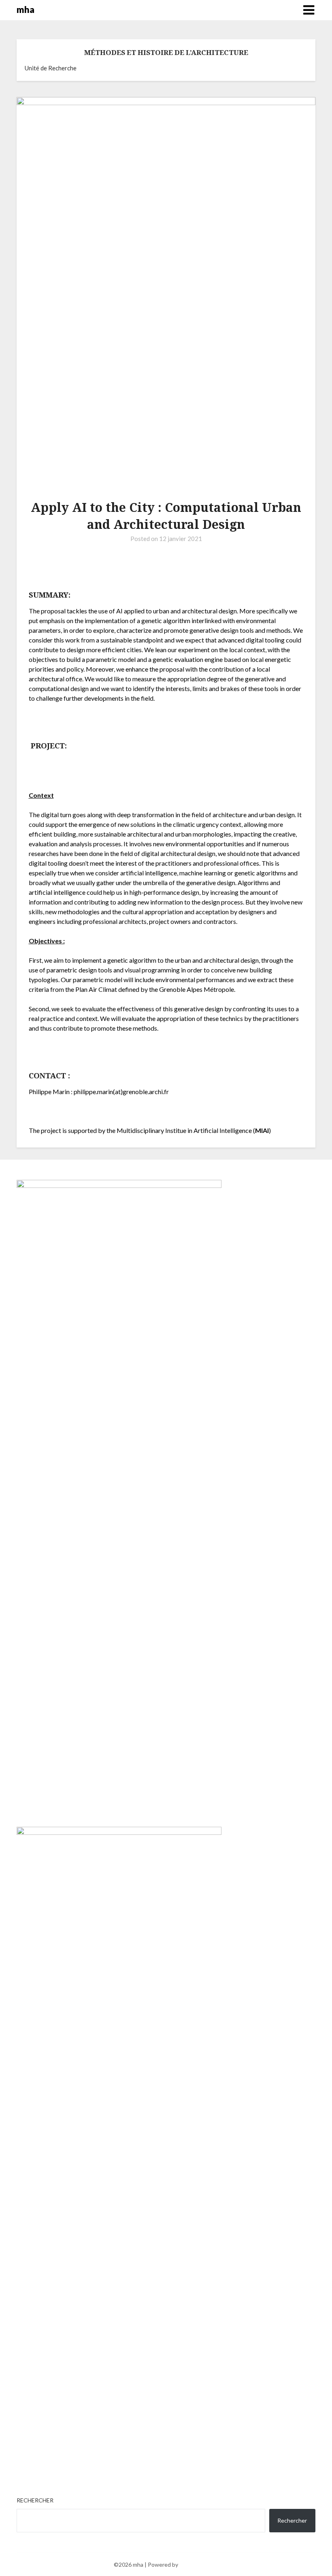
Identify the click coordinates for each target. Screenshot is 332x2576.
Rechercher (35, 2500)
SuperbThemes (199, 2564)
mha (26, 10)
